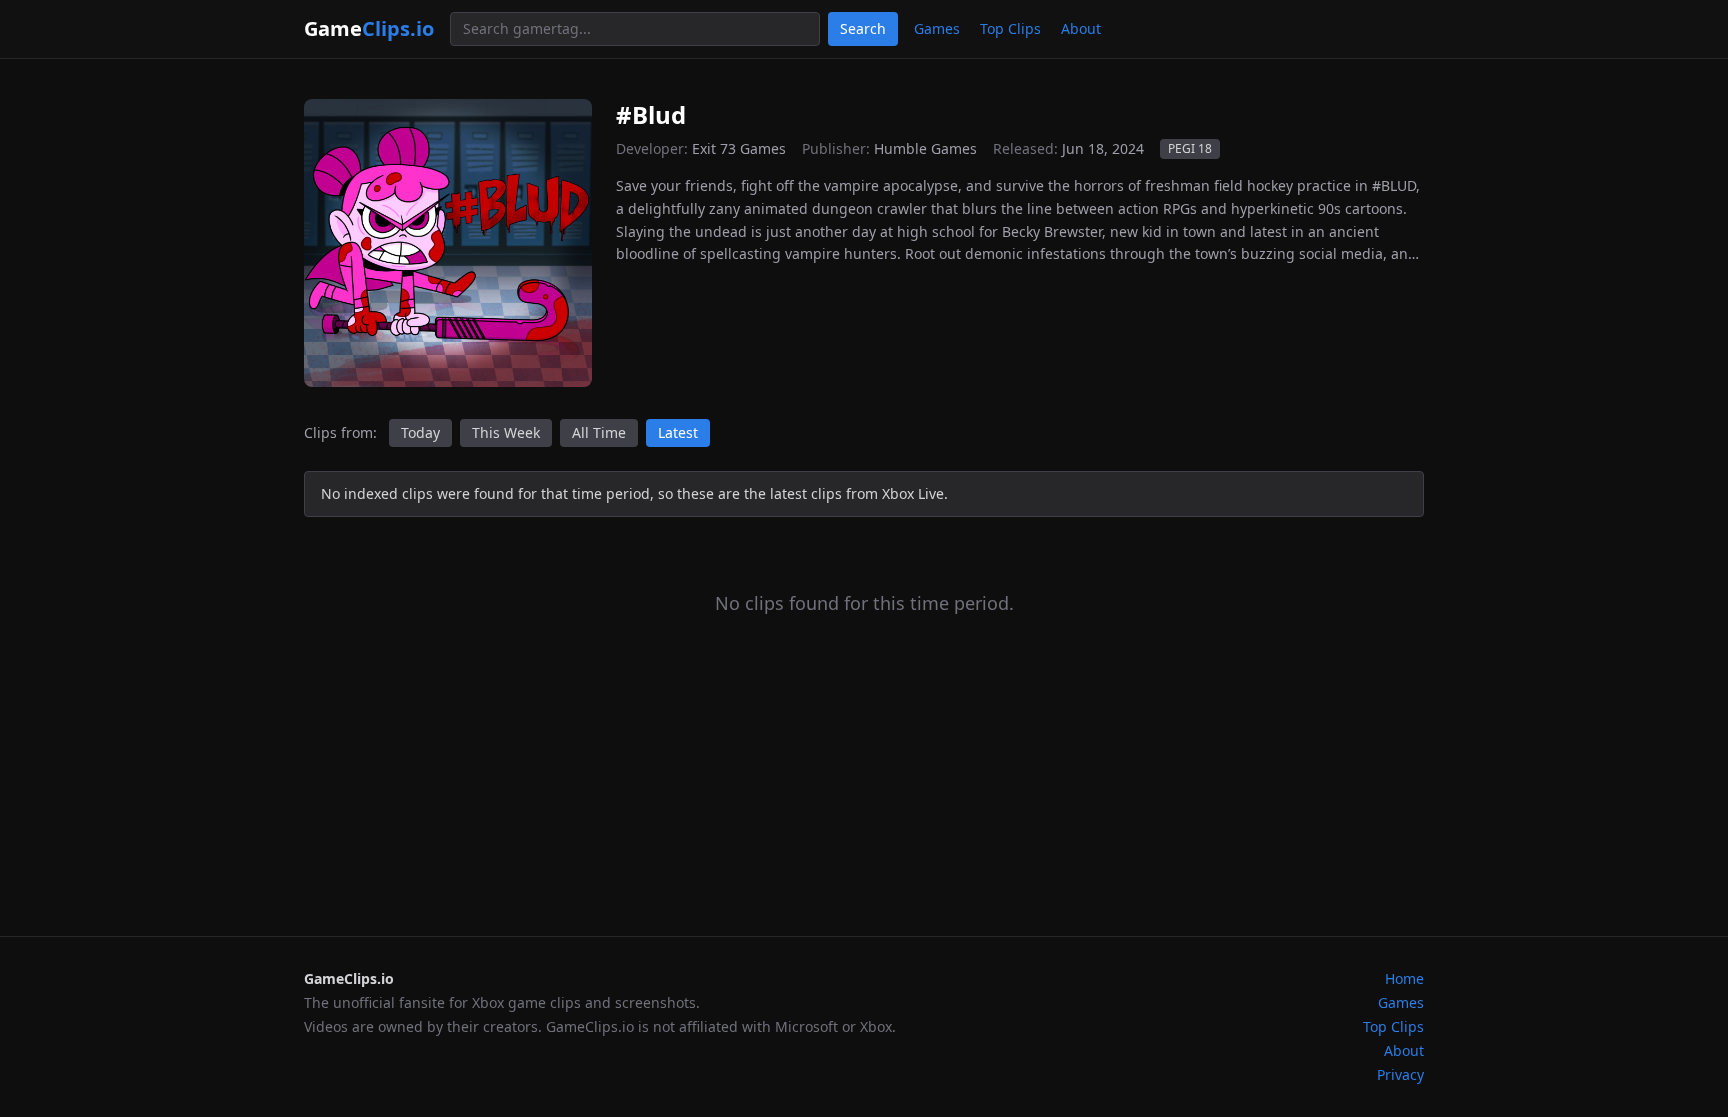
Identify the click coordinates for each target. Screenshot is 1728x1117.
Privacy (1400, 1074)
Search (863, 28)
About (1081, 28)
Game (369, 28)
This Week (506, 432)
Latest (678, 432)
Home (1404, 978)
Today (420, 432)
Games (937, 28)
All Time (599, 432)
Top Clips (1010, 28)
